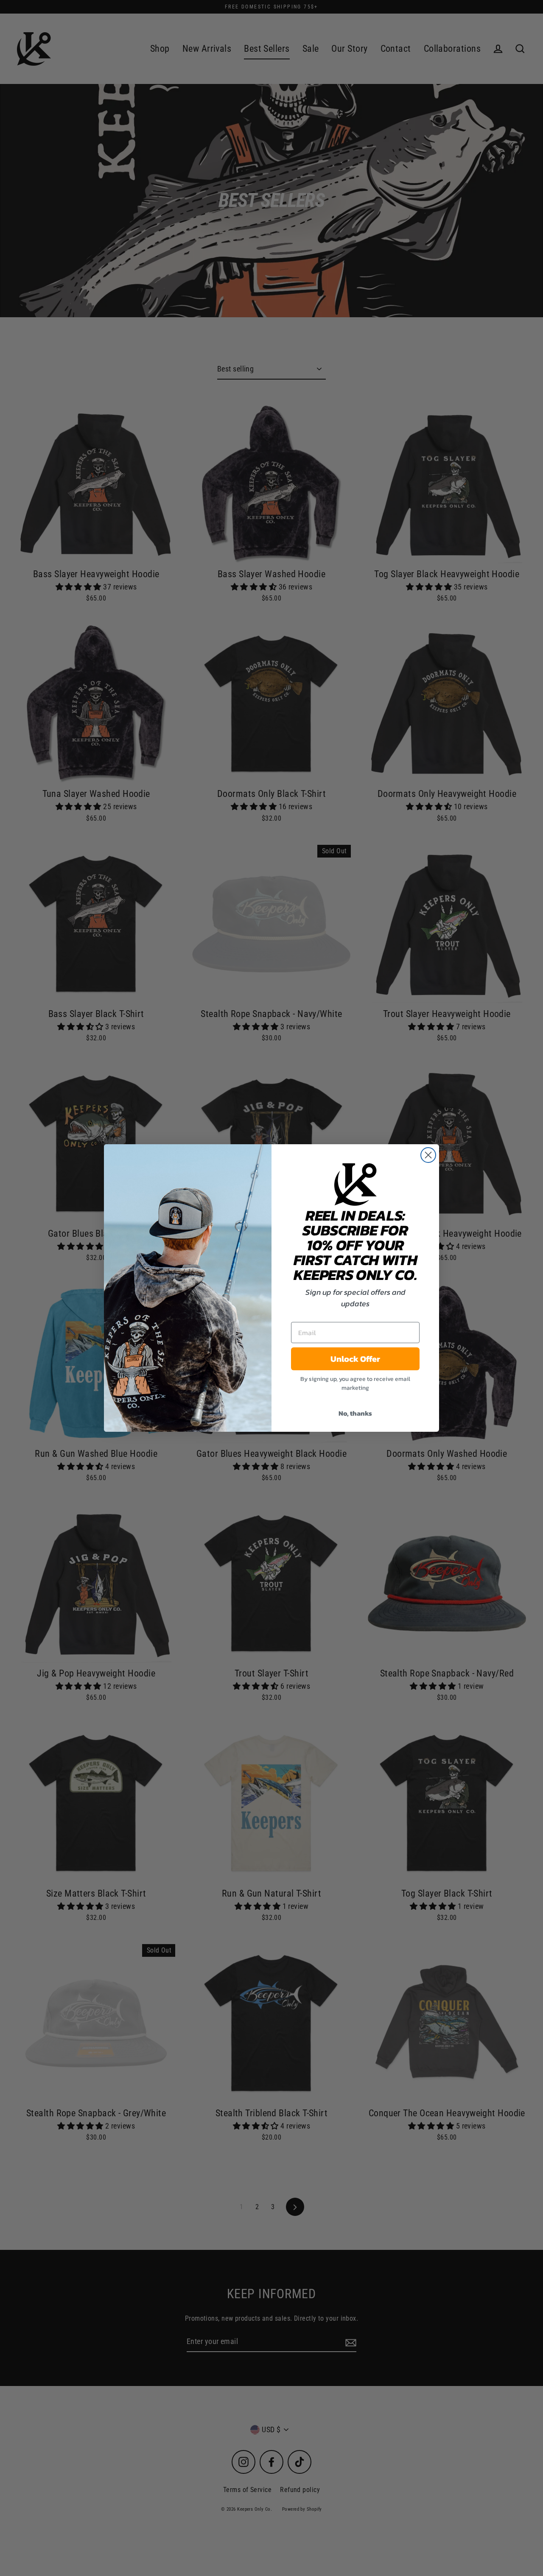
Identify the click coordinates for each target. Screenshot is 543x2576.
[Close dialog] (428, 1155)
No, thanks (355, 1413)
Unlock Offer (355, 1359)
